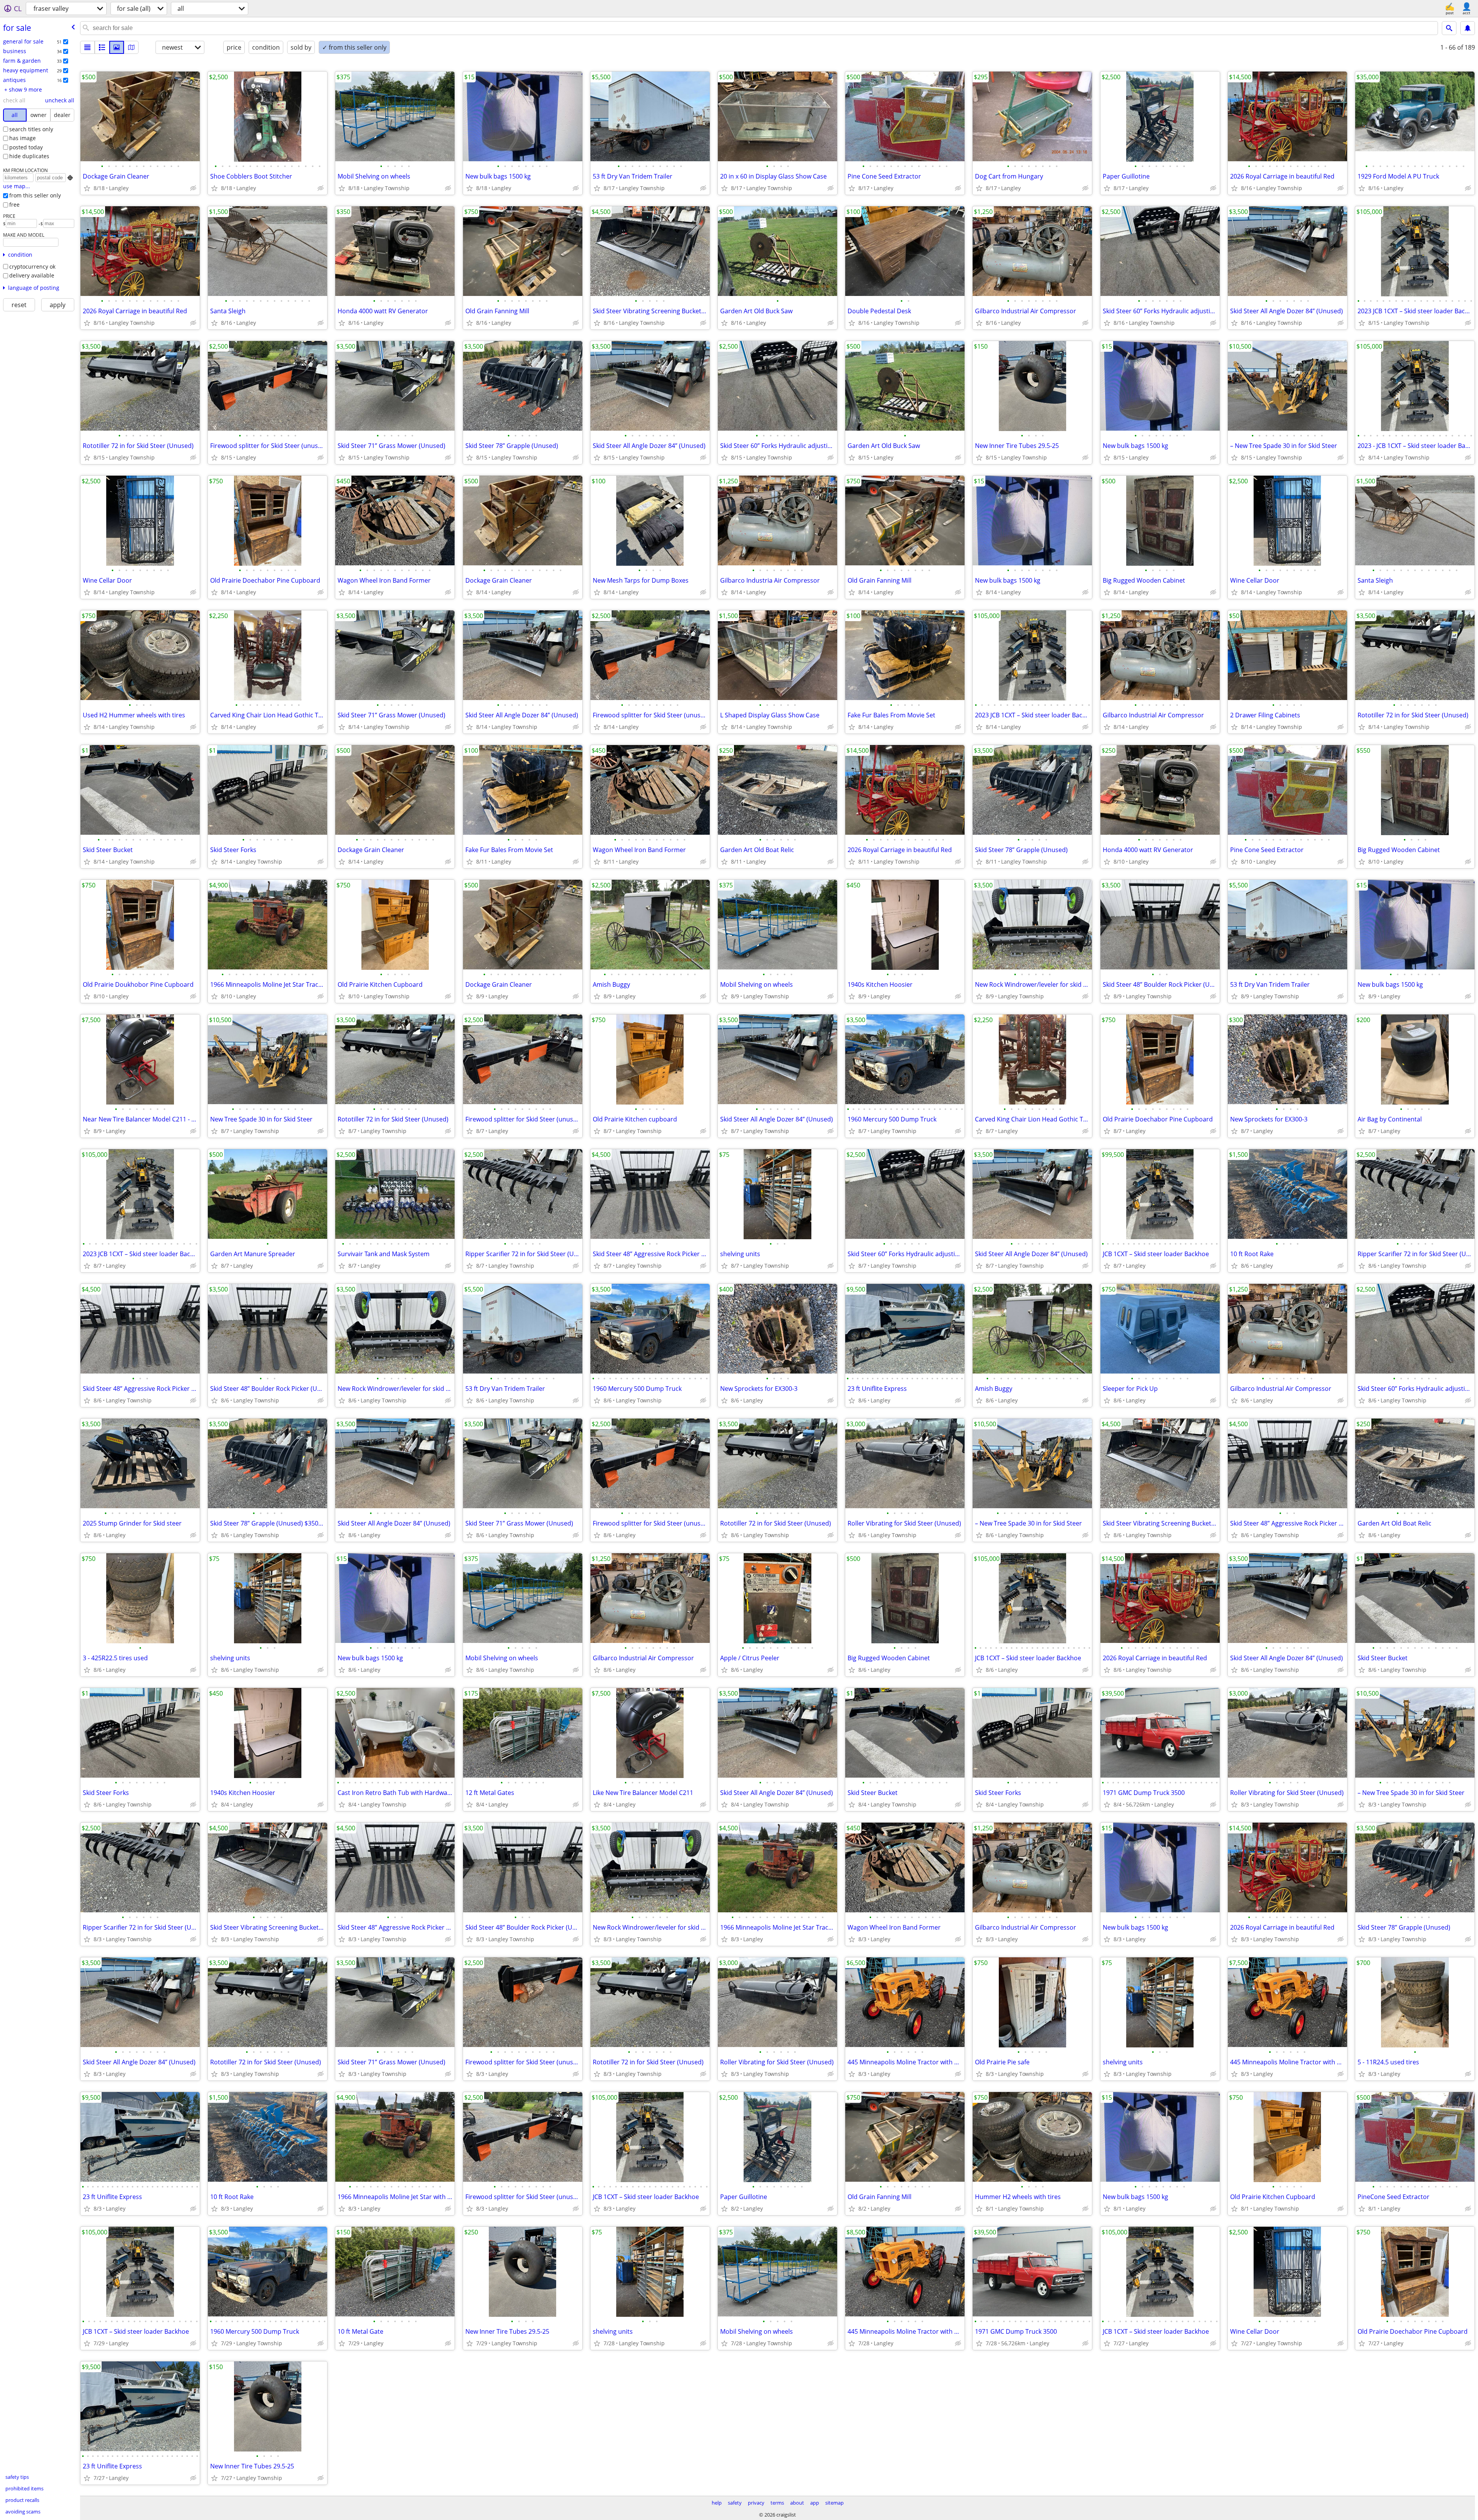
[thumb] (102, 47)
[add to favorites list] (87, 188)
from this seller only (35, 195)
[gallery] (117, 47)
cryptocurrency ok (32, 267)
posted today (26, 147)
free (14, 205)
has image (23, 138)
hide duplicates (29, 156)
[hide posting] (193, 188)
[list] (87, 47)
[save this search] (1468, 28)
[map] (131, 47)
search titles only (31, 129)
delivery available (32, 275)
